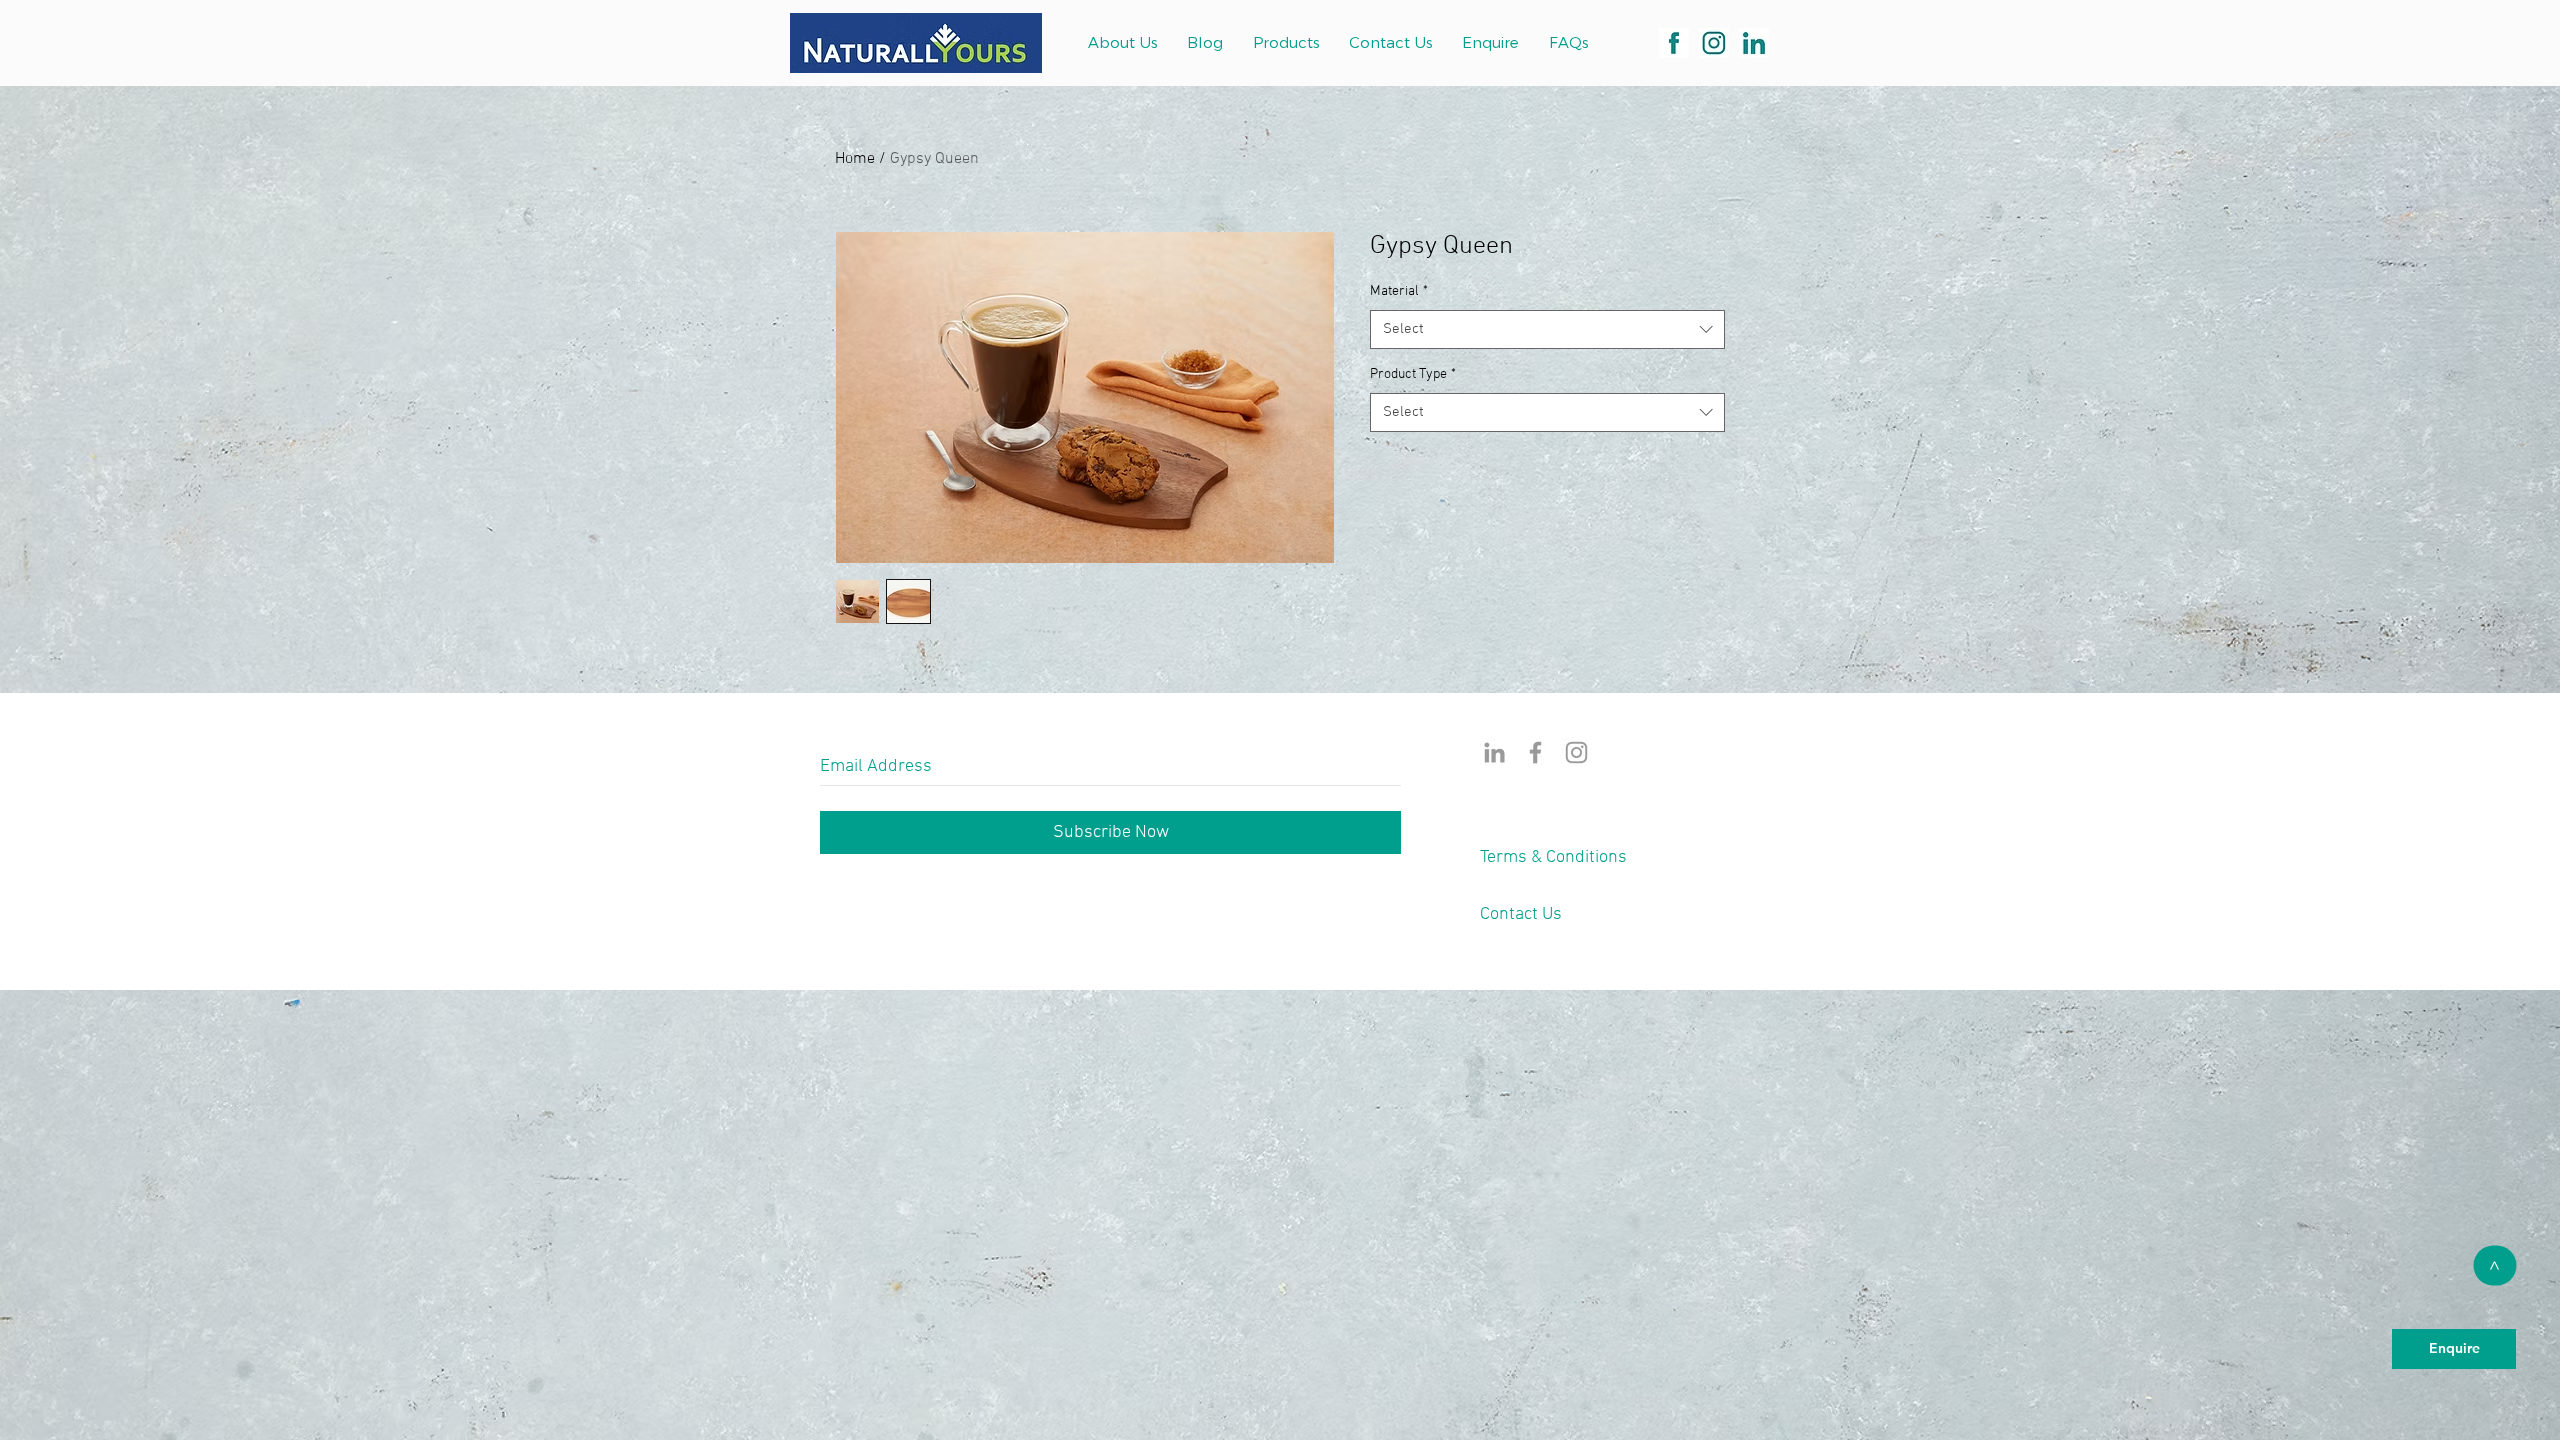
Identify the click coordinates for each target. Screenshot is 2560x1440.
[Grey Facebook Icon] (1535, 752)
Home (855, 159)
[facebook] (1674, 43)
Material (1399, 291)
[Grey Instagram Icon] (1576, 752)
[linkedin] (1754, 43)
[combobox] (1547, 329)
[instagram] (1714, 43)
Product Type (1413, 374)
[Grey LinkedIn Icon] (1494, 752)
